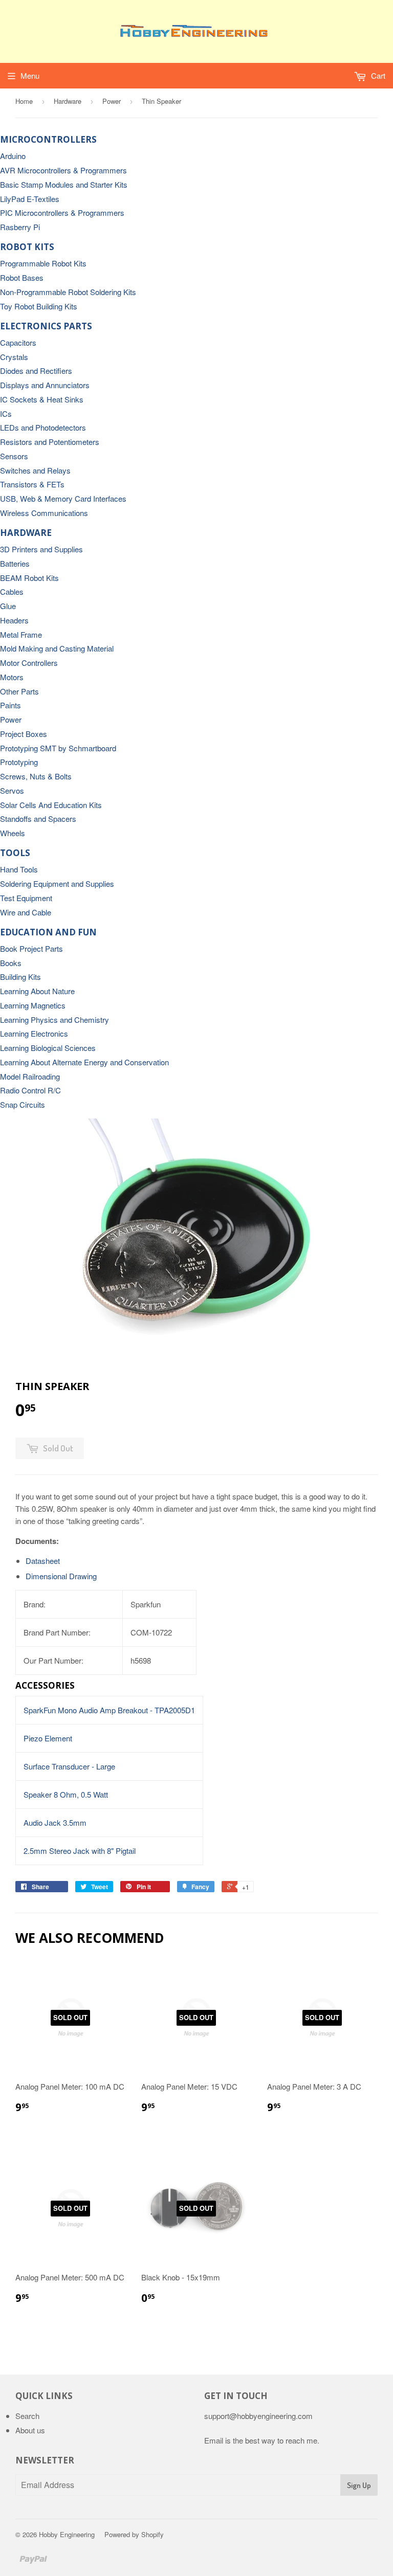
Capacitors (18, 342)
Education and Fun (48, 932)
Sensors (14, 456)
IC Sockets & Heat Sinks (42, 399)
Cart (377, 75)
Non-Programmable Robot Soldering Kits (68, 292)
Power (112, 101)
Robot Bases (22, 277)
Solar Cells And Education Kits (51, 805)
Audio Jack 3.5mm (55, 1822)
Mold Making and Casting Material (57, 648)
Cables (12, 591)
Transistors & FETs (32, 484)
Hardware (68, 101)
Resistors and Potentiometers (50, 442)
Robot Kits (27, 247)
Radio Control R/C (30, 1090)
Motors (12, 677)
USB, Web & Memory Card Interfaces (63, 498)
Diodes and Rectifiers (36, 371)
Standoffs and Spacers (38, 819)
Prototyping (19, 762)
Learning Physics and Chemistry (54, 1020)
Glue (8, 606)
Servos (12, 790)
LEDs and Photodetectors (43, 427)
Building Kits (20, 977)
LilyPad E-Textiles (30, 199)
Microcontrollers (48, 139)
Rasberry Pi (20, 227)
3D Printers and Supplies (41, 549)
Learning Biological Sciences (48, 1048)
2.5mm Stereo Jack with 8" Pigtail (80, 1851)
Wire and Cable (26, 912)
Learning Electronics (34, 1033)
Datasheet (43, 1561)
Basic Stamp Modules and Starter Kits (64, 184)
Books (11, 963)
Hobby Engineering (67, 2534)
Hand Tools (19, 869)
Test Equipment (26, 898)
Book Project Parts (31, 948)
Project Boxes (24, 734)
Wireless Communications (44, 513)
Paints (10, 705)
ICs (6, 413)
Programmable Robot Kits (43, 263)
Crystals (14, 357)
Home (24, 101)
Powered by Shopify (134, 2534)
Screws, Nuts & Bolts (36, 776)
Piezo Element (48, 1738)
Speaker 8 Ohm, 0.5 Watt (66, 1794)
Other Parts (19, 691)
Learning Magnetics (33, 1005)
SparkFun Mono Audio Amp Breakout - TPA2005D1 (109, 1710)
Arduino (13, 156)
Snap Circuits (23, 1104)
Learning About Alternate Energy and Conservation (84, 1062)
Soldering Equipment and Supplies (57, 883)
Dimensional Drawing (61, 1576)
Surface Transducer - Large (69, 1766)
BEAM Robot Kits (29, 578)
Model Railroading (30, 1076)
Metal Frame (21, 634)
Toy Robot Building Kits (39, 306)
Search (27, 2416)
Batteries (15, 563)
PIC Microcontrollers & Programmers (62, 212)
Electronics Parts (46, 326)
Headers (14, 620)
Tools (15, 853)
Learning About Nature (37, 991)
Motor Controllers (29, 663)
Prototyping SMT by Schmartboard (58, 748)
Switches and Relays (35, 470)
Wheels (13, 833)
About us (30, 2430)
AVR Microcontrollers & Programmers (63, 170)
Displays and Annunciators (45, 385)
